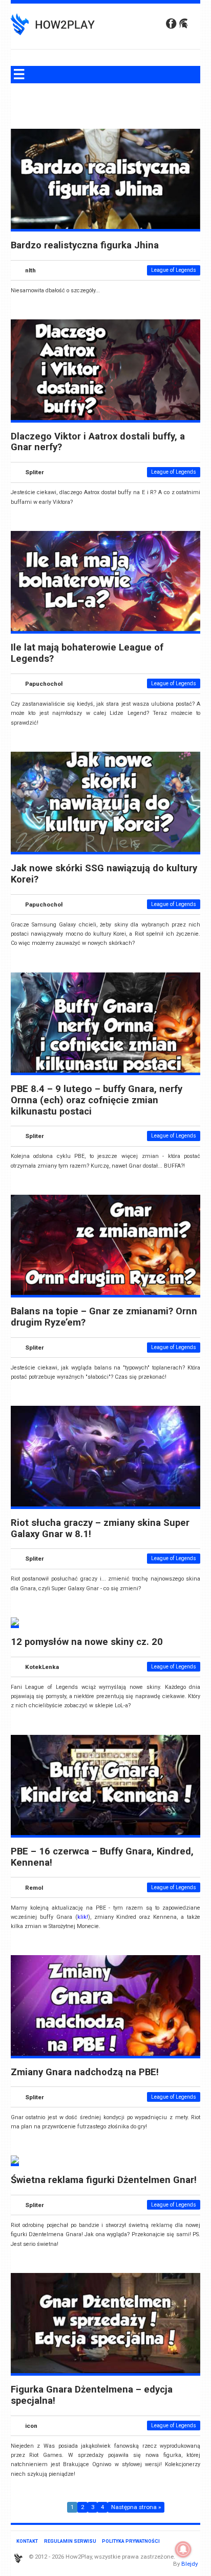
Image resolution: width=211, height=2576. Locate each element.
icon (31, 2426)
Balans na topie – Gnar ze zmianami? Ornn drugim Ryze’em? (104, 1317)
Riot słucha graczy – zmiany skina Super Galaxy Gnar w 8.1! (100, 1528)
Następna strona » (136, 2508)
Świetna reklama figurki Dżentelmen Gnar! (104, 2180)
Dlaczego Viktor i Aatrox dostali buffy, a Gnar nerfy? (98, 442)
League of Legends (174, 270)
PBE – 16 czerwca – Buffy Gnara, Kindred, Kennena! (102, 1857)
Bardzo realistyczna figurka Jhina (85, 245)
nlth (30, 270)
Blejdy (189, 2564)
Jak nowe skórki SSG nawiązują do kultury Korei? (104, 874)
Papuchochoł (44, 684)
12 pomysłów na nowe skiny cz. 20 (87, 1642)
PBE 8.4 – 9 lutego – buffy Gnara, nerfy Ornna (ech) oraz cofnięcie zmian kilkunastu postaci (97, 1100)
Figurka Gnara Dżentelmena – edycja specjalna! (92, 2395)
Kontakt (27, 2541)
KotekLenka (42, 1667)
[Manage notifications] (183, 2549)
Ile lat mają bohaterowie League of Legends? (87, 653)
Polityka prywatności (131, 2541)
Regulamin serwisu (70, 2541)
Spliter (35, 472)
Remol (34, 1887)
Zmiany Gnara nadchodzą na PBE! (85, 2072)
